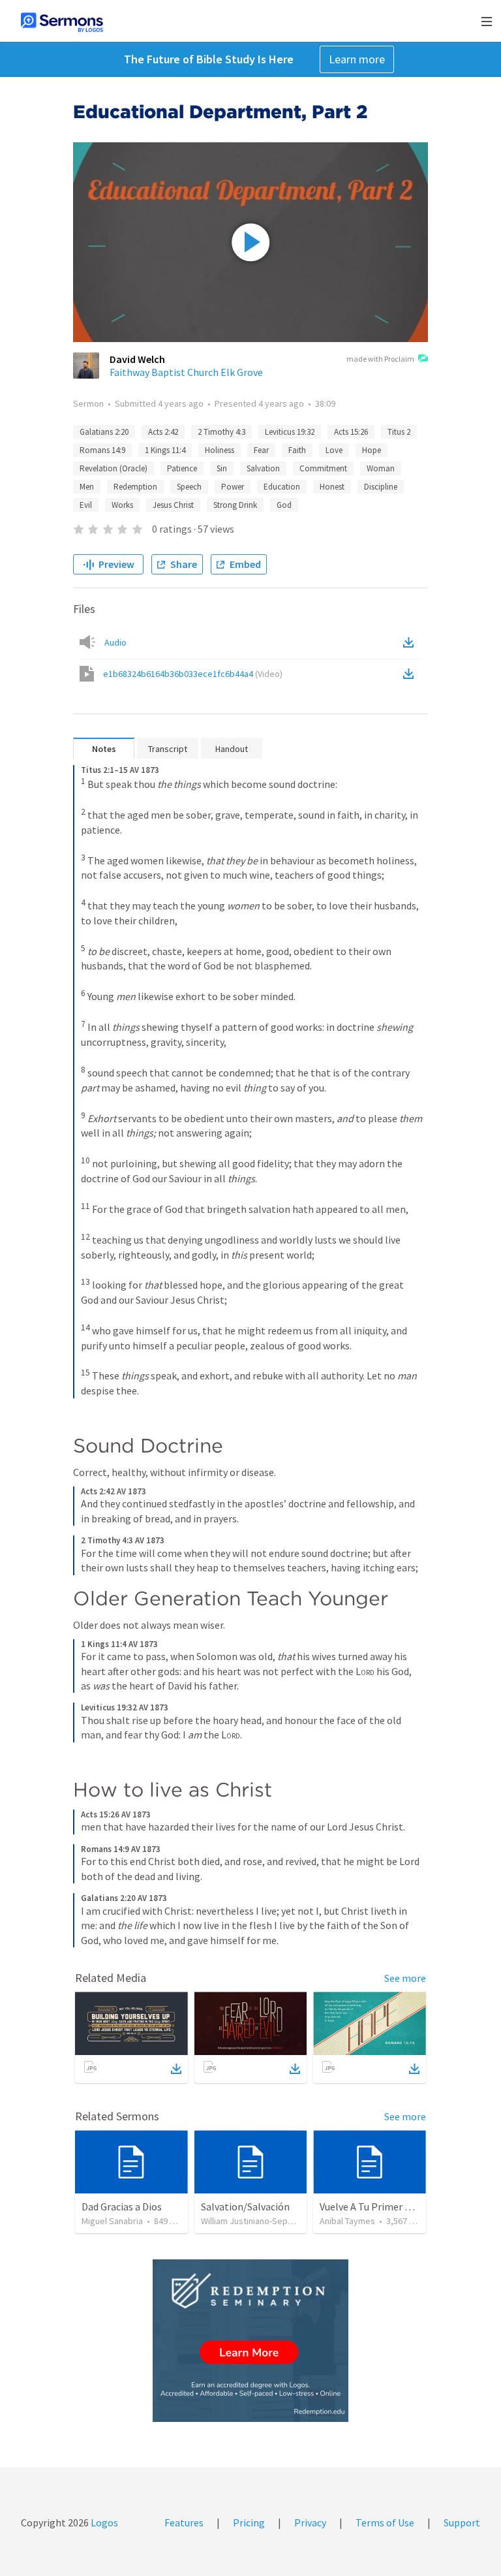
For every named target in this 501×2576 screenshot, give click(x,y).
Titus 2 (399, 432)
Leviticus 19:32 (290, 432)
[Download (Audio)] (411, 642)
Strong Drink (235, 505)
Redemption (135, 487)
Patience (182, 468)
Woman (381, 468)
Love (334, 450)
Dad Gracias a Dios (122, 2207)
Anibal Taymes (347, 2221)
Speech (189, 487)
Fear (261, 450)
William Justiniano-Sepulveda (257, 2221)
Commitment (323, 468)
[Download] (176, 2069)
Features (184, 2522)
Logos (103, 2522)
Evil (86, 505)
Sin (222, 468)
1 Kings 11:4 (165, 450)
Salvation (263, 468)
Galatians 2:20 (104, 432)
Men (87, 487)
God (284, 505)
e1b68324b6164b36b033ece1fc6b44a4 (193, 674)
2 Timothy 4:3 (221, 432)
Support (462, 2522)
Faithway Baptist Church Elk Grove (186, 372)
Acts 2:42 (163, 432)
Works (122, 505)
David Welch (137, 359)
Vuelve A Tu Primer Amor (374, 2207)
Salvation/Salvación (245, 2207)
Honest (332, 487)
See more (405, 1978)
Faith (297, 450)
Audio (115, 642)
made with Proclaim (380, 359)
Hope (372, 450)
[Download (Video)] (411, 674)
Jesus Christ (173, 505)
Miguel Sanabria (112, 2221)
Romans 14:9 (102, 450)
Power (233, 487)
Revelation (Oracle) (114, 468)
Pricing (249, 2522)
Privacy (310, 2522)
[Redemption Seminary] (250, 2341)
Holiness (220, 450)
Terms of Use (385, 2522)
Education (282, 487)
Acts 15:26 (351, 432)
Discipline (381, 487)
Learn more (357, 59)
